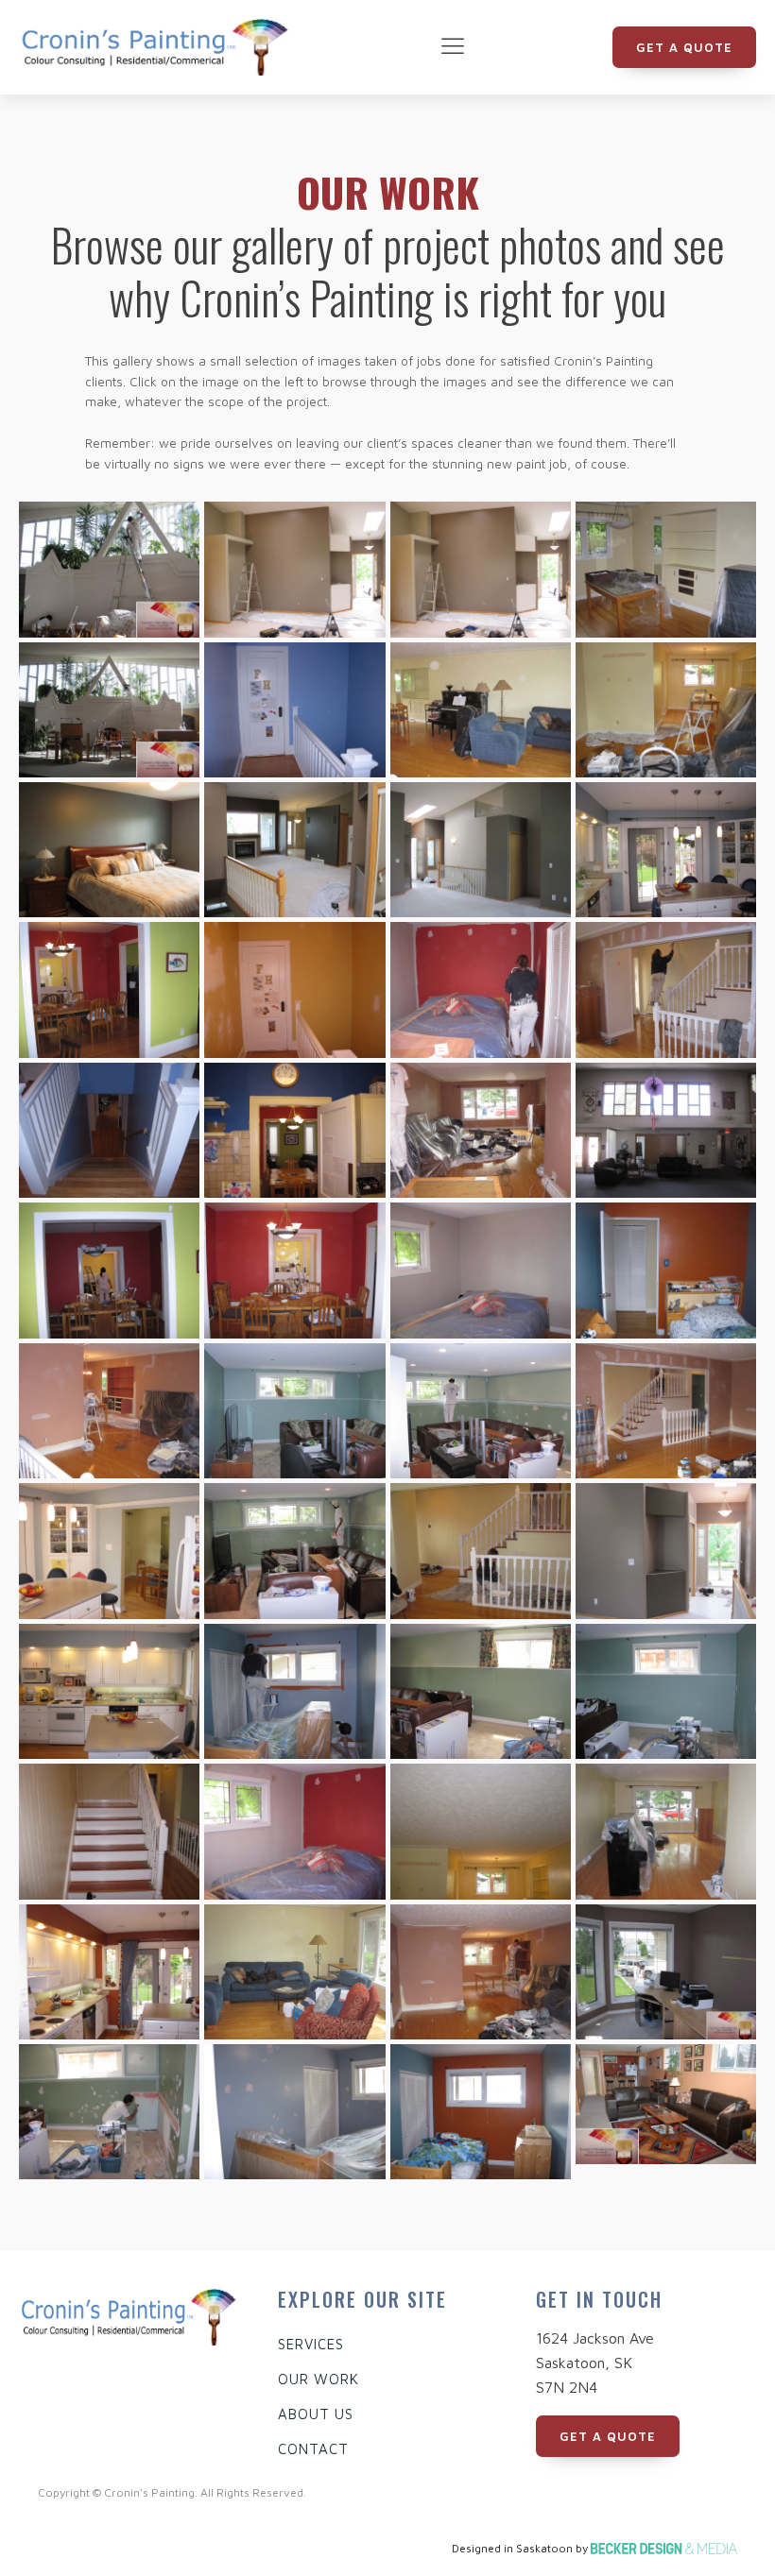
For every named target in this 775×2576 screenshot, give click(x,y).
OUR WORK (319, 2379)
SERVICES (311, 2344)
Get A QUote (684, 47)
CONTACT (313, 2449)
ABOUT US (316, 2414)
